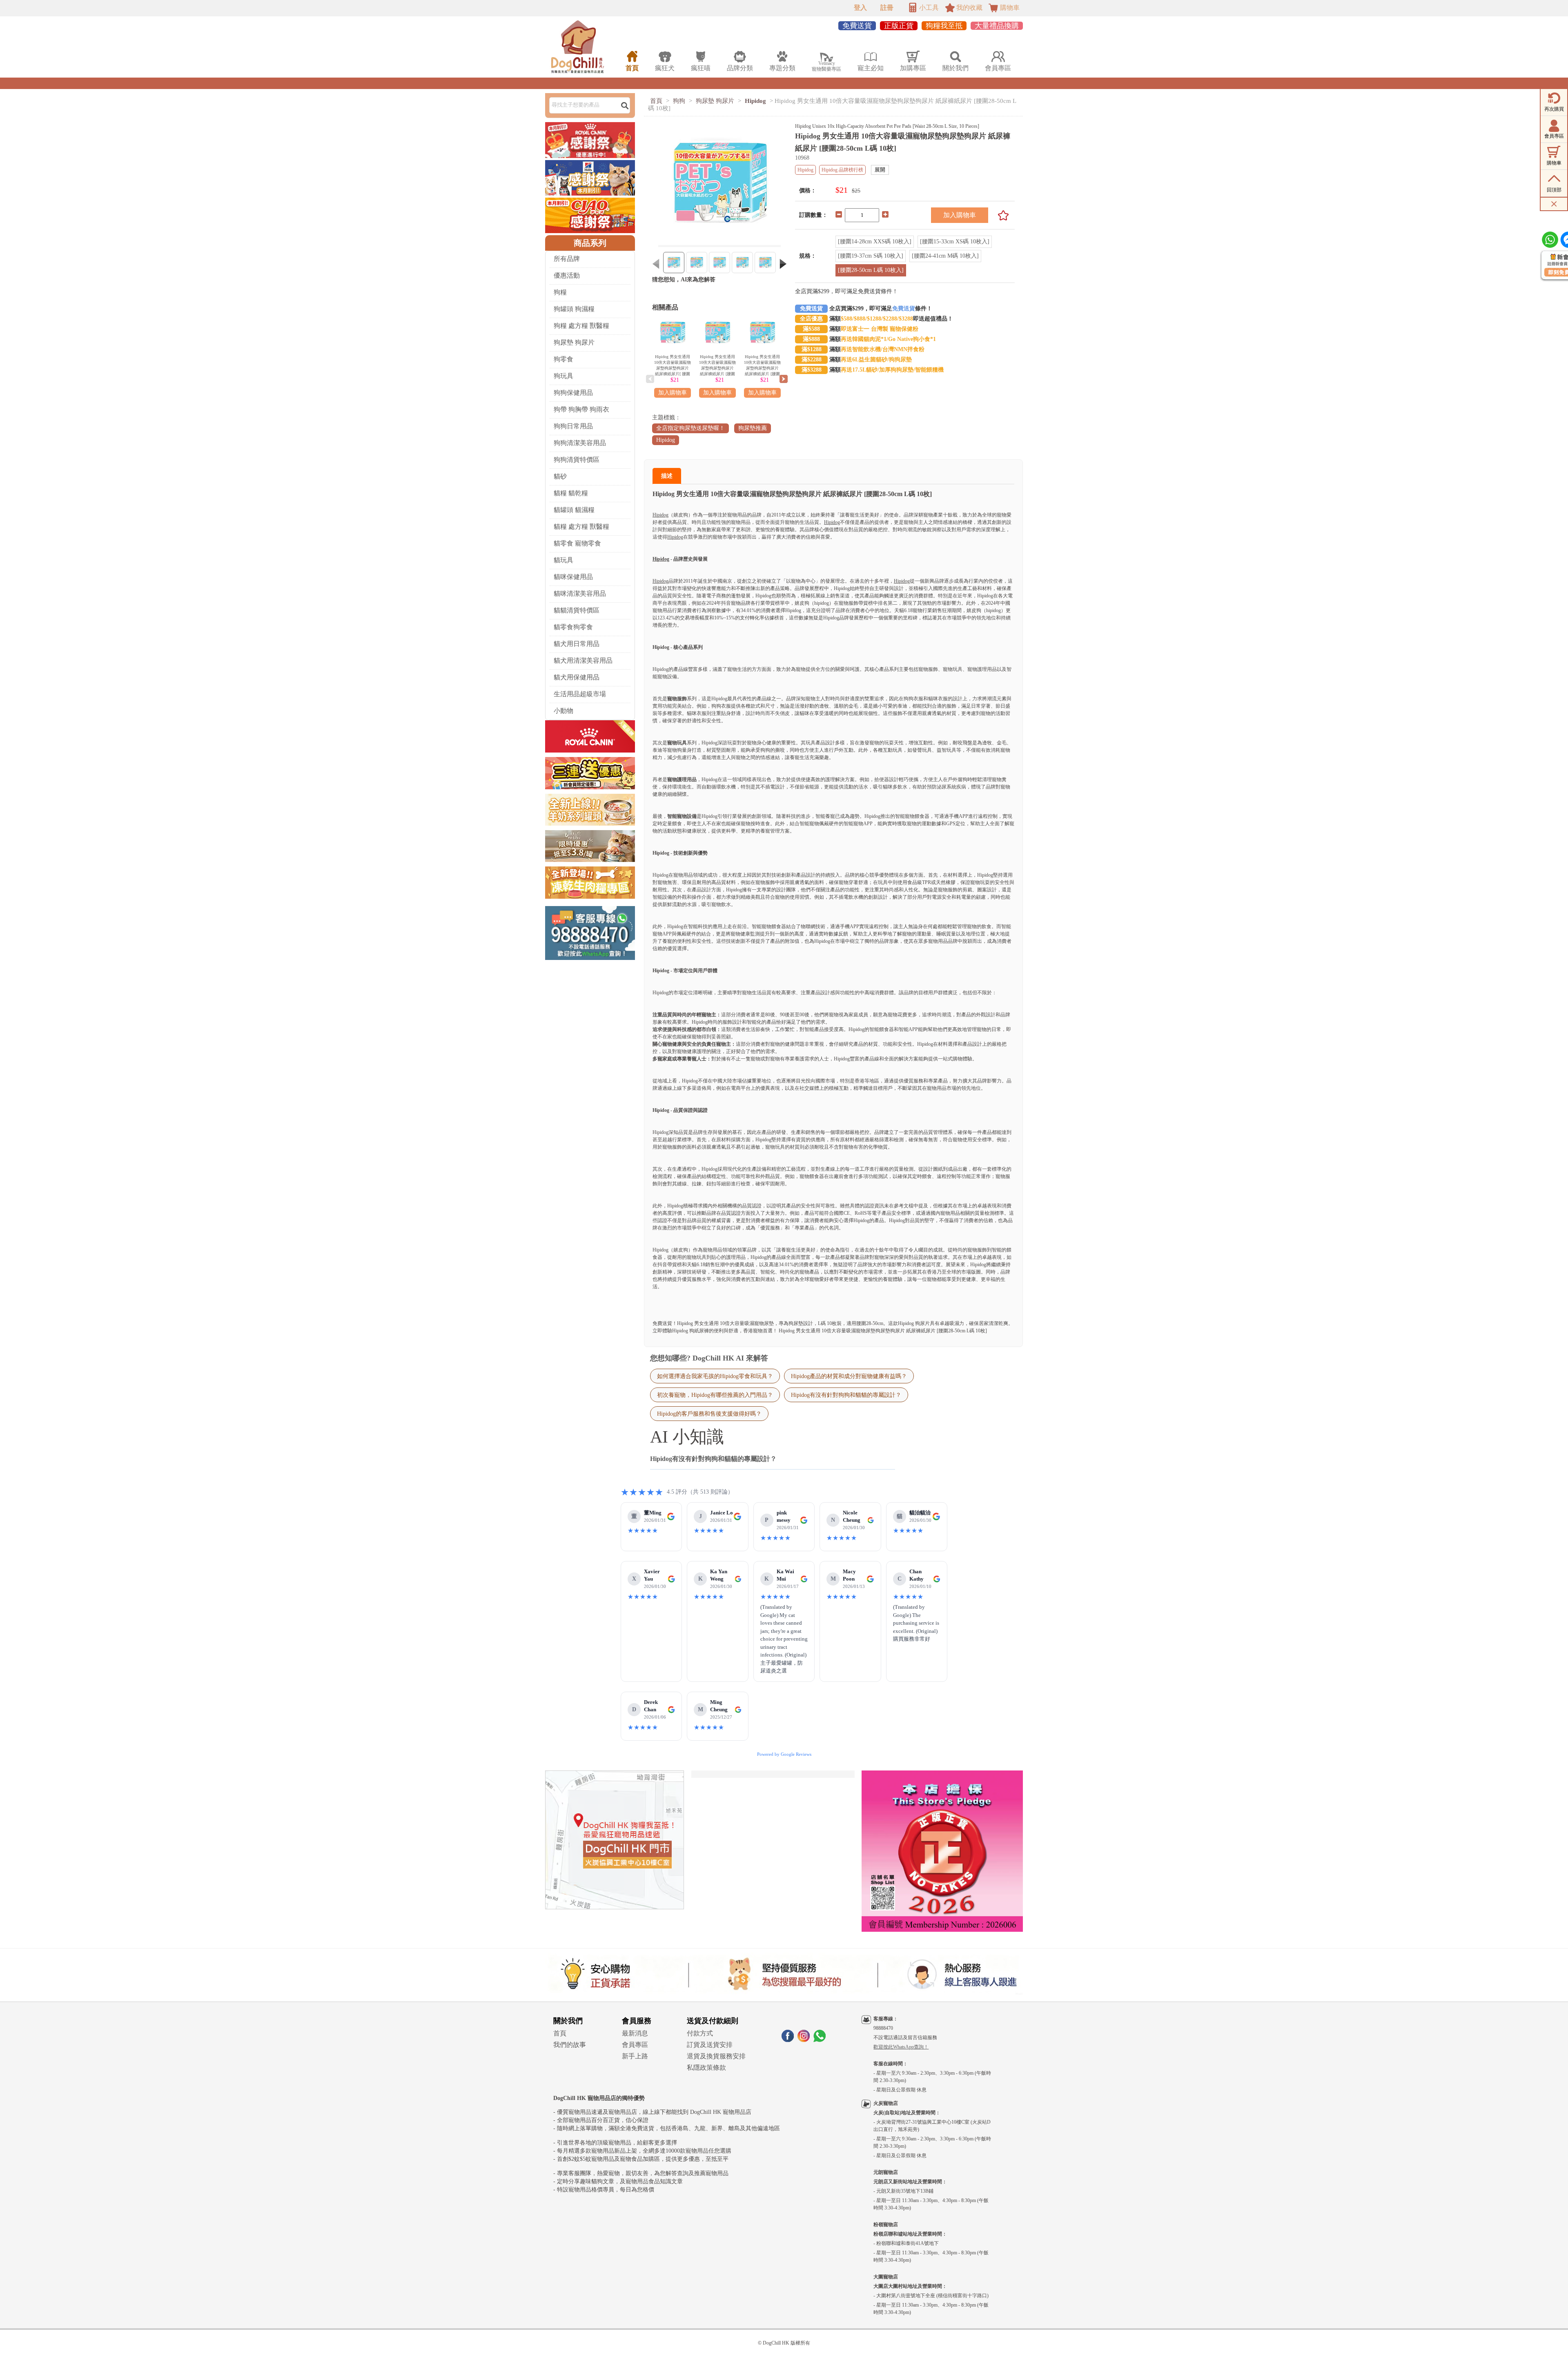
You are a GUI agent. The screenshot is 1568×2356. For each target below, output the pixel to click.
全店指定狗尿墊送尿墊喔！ (690, 428)
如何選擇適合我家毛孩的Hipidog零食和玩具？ (715, 1376)
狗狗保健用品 (573, 393)
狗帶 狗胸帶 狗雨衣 (581, 409)
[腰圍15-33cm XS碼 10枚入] (955, 242)
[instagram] (804, 2040)
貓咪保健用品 (573, 577)
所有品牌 (567, 259)
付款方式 (700, 2033)
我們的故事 (570, 2045)
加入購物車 (960, 215)
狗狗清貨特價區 (577, 460)
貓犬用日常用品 (577, 644)
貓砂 (560, 476)
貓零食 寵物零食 (577, 543)
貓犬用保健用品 (577, 677)
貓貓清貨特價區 (577, 610)
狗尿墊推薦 (753, 428)
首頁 (656, 101)
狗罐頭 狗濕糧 (574, 309)
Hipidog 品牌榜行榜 (842, 170)
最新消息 (635, 2033)
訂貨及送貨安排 (710, 2045)
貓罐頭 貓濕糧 (574, 510)
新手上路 (635, 2056)
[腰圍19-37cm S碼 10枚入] (871, 256)
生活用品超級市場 (580, 694)
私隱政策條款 (706, 2068)
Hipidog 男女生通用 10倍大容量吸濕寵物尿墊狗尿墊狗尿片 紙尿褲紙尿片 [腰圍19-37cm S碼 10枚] (762, 368)
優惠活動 (567, 275)
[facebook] (788, 2040)
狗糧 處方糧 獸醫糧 (581, 326)
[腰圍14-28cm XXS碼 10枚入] (875, 242)
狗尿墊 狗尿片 (574, 342)
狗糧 (560, 292)
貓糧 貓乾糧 (571, 493)
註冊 (887, 8)
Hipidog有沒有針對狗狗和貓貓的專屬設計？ (846, 1395)
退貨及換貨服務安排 (716, 2056)
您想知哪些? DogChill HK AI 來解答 (709, 1358)
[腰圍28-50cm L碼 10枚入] (871, 270)
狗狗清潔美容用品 (580, 443)
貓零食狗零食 (573, 627)
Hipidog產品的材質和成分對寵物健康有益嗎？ (849, 1376)
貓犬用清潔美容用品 (583, 660)
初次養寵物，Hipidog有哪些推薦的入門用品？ (715, 1395)
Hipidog (755, 101)
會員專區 (635, 2045)
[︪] (1000, 215)
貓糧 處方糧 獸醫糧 (581, 527)
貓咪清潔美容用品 (580, 593)
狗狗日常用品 (573, 426)
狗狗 (679, 101)
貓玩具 (563, 560)
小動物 (563, 711)
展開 (880, 170)
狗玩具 (563, 376)
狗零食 (563, 359)
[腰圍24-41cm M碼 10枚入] (945, 256)
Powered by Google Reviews (784, 1754)
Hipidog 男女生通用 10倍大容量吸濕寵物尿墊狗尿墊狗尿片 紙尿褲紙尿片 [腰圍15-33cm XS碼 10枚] (717, 368)
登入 (860, 8)
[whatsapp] (820, 2040)
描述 (667, 476)
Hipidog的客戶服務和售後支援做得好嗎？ (709, 1414)
